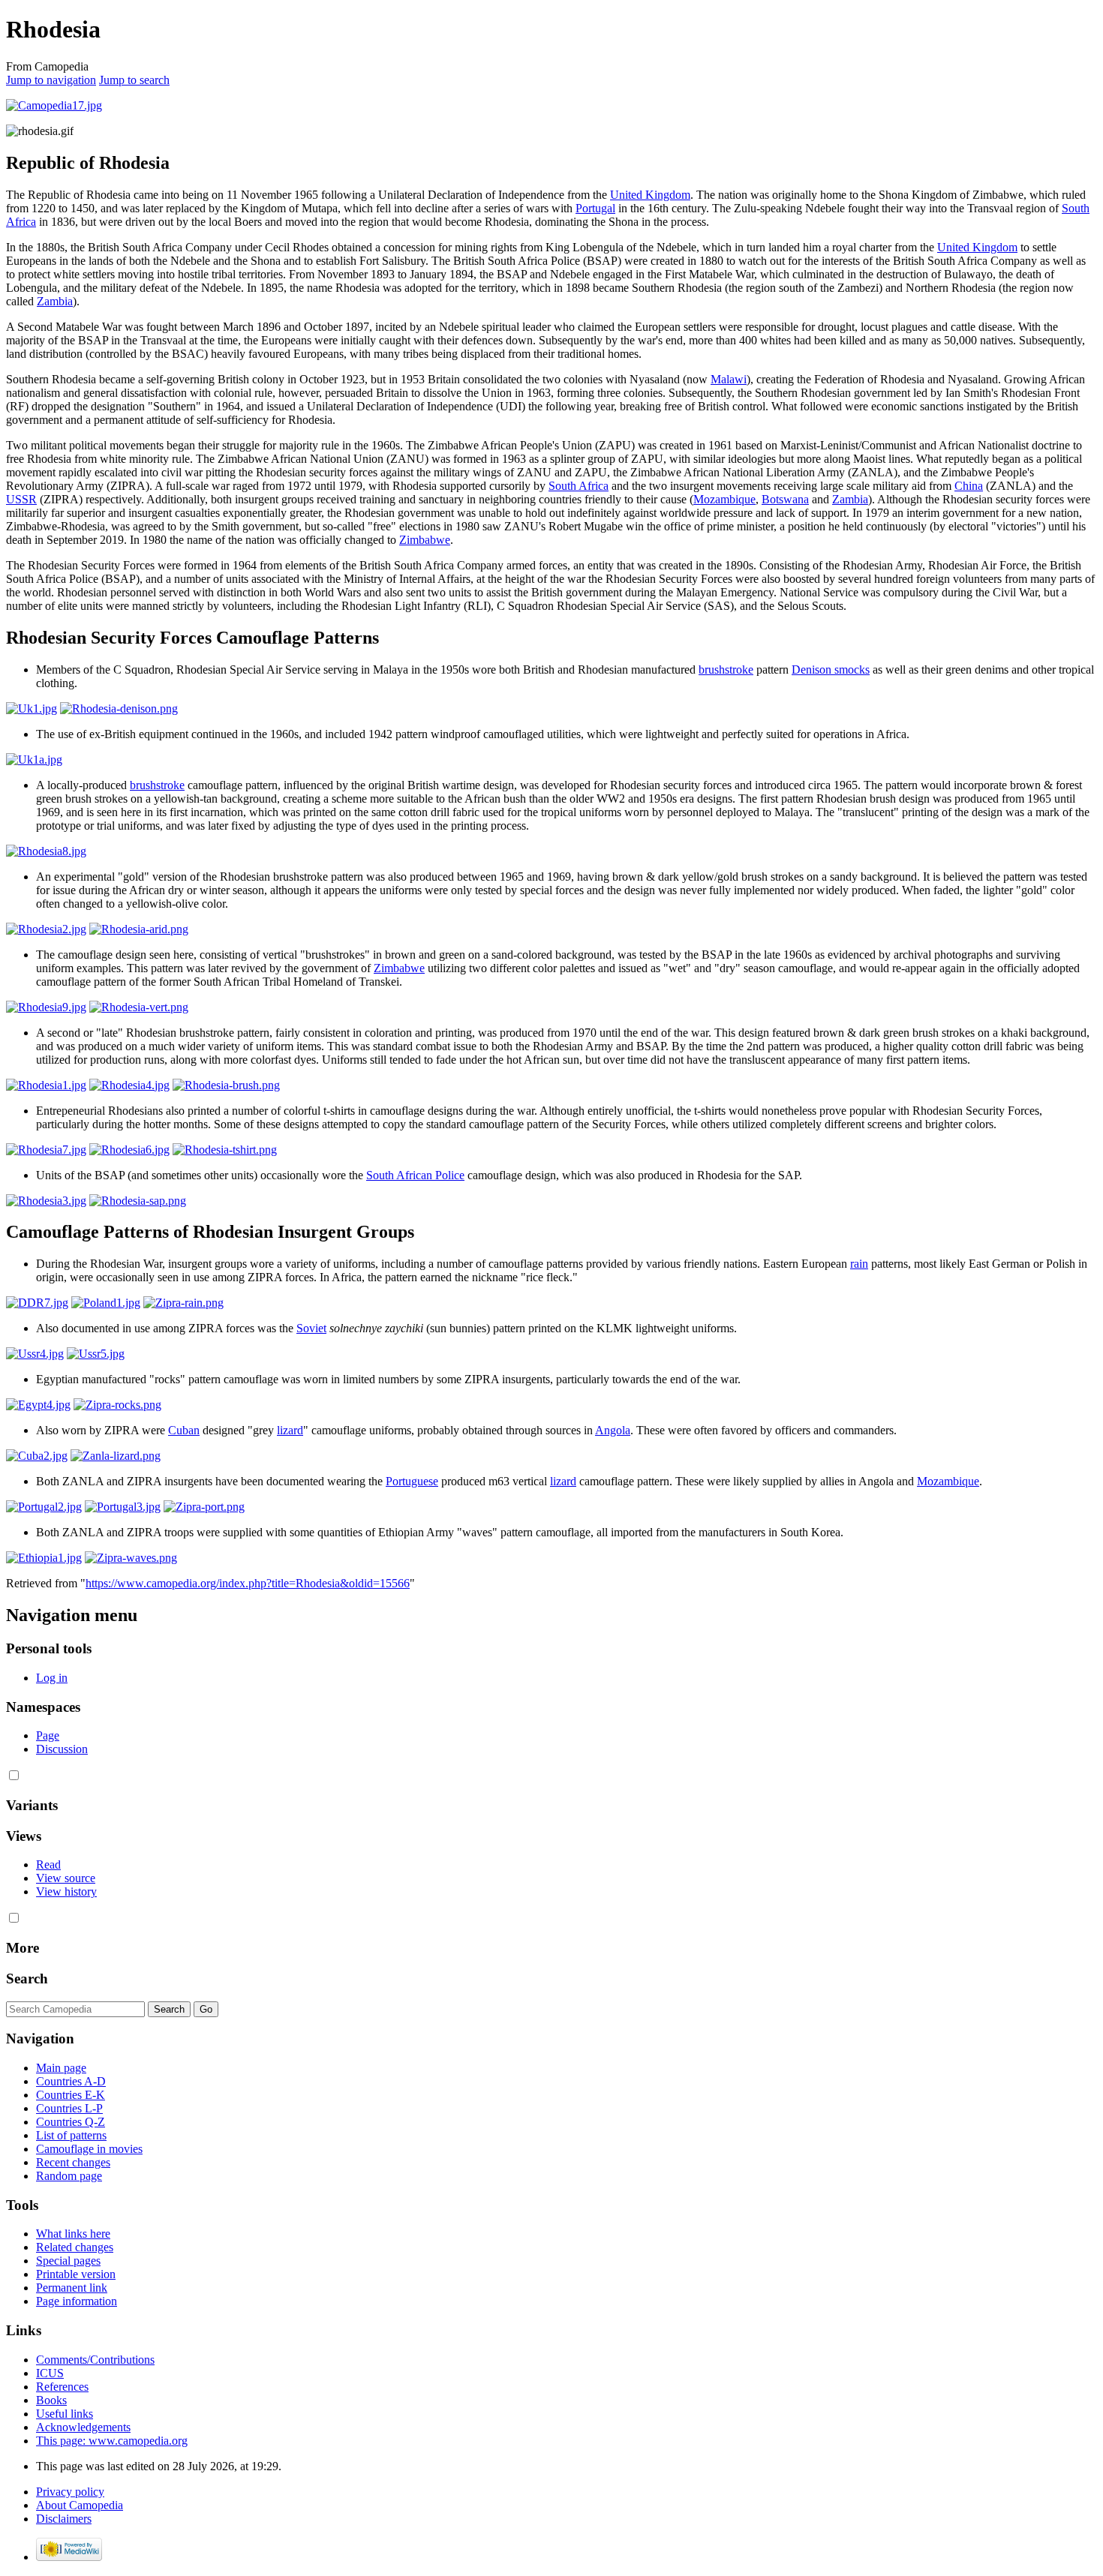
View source (66, 1878)
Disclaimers (64, 2519)
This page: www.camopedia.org (112, 2441)
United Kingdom (650, 195)
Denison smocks (831, 670)
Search (27, 1979)
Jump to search (134, 80)
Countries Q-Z (71, 2122)
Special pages (68, 2261)
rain (859, 1264)
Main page (61, 2068)
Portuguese (412, 1481)
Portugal (595, 208)
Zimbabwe (425, 540)
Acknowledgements (83, 2427)
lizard (290, 1430)
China (969, 486)
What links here (73, 2234)
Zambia (55, 301)
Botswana (785, 499)
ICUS (50, 2373)
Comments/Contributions (95, 2360)
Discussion (62, 1749)
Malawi (729, 379)
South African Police (415, 1175)
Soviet (311, 1328)
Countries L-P (69, 2108)
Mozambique (724, 499)
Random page (69, 2176)
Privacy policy (70, 2492)
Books (51, 2400)
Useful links (65, 2414)
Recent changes (73, 2162)
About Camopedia (80, 2505)
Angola (613, 1430)
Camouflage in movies (89, 2149)
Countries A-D (71, 2081)
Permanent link (72, 2288)
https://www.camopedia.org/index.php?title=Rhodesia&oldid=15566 (248, 1583)
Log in (52, 1678)
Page (48, 1735)
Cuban (184, 1430)
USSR (21, 499)
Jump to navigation (51, 80)
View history (66, 1891)
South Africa (579, 486)
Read (48, 1864)
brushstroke (726, 670)
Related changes (75, 2247)
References (62, 2387)
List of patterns (71, 2135)
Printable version (76, 2274)
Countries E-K (71, 2095)
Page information (77, 2301)
